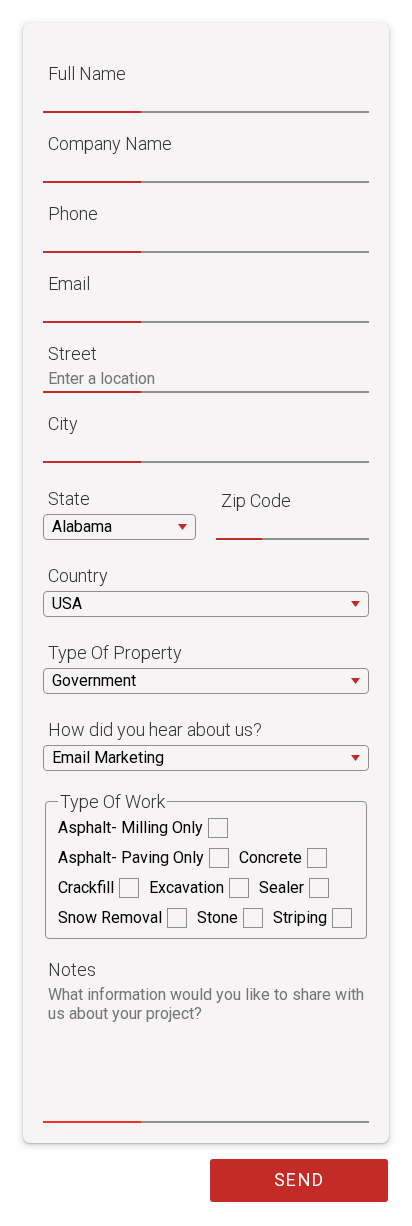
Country (78, 575)
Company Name (110, 143)
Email (69, 283)
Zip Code (256, 500)
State (69, 498)
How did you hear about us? (155, 729)
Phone (73, 213)
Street (72, 353)
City (63, 423)
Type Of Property (115, 652)
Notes (72, 969)
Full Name (87, 73)
